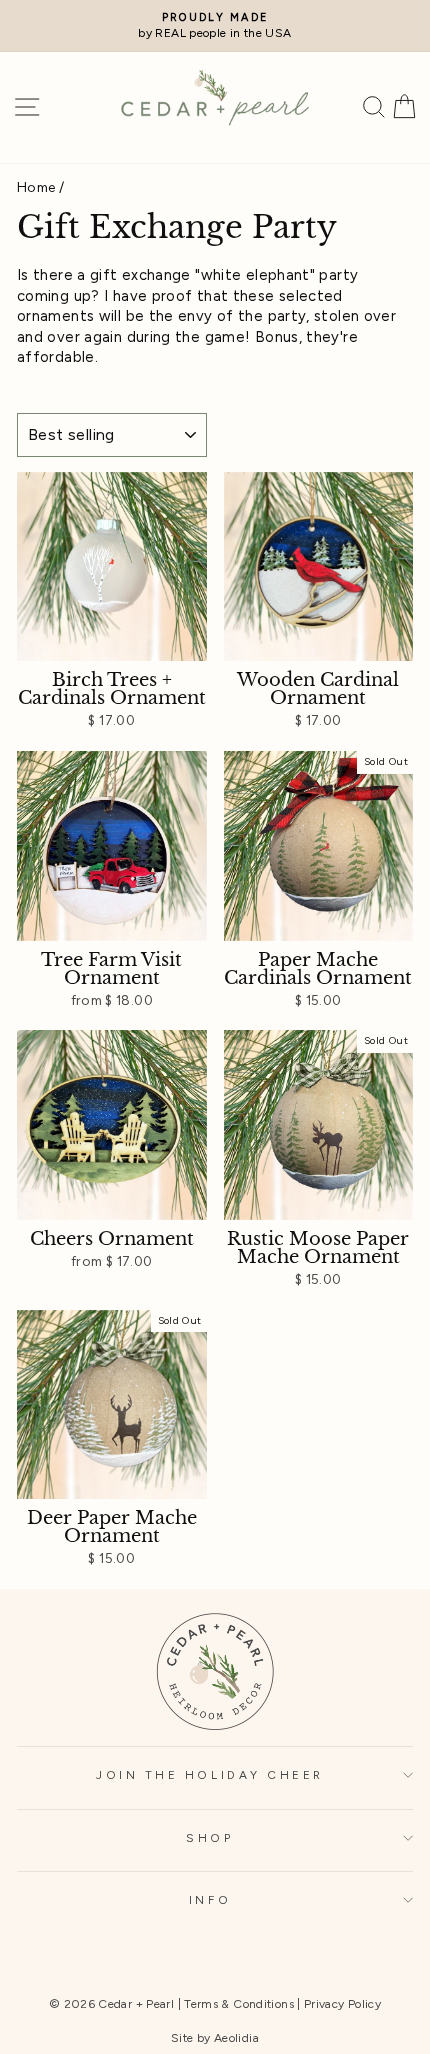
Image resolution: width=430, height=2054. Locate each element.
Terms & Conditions (239, 2004)
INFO (210, 1900)
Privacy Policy (342, 2004)
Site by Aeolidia (215, 2038)
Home (36, 187)
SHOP (209, 1838)
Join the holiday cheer (210, 1775)
